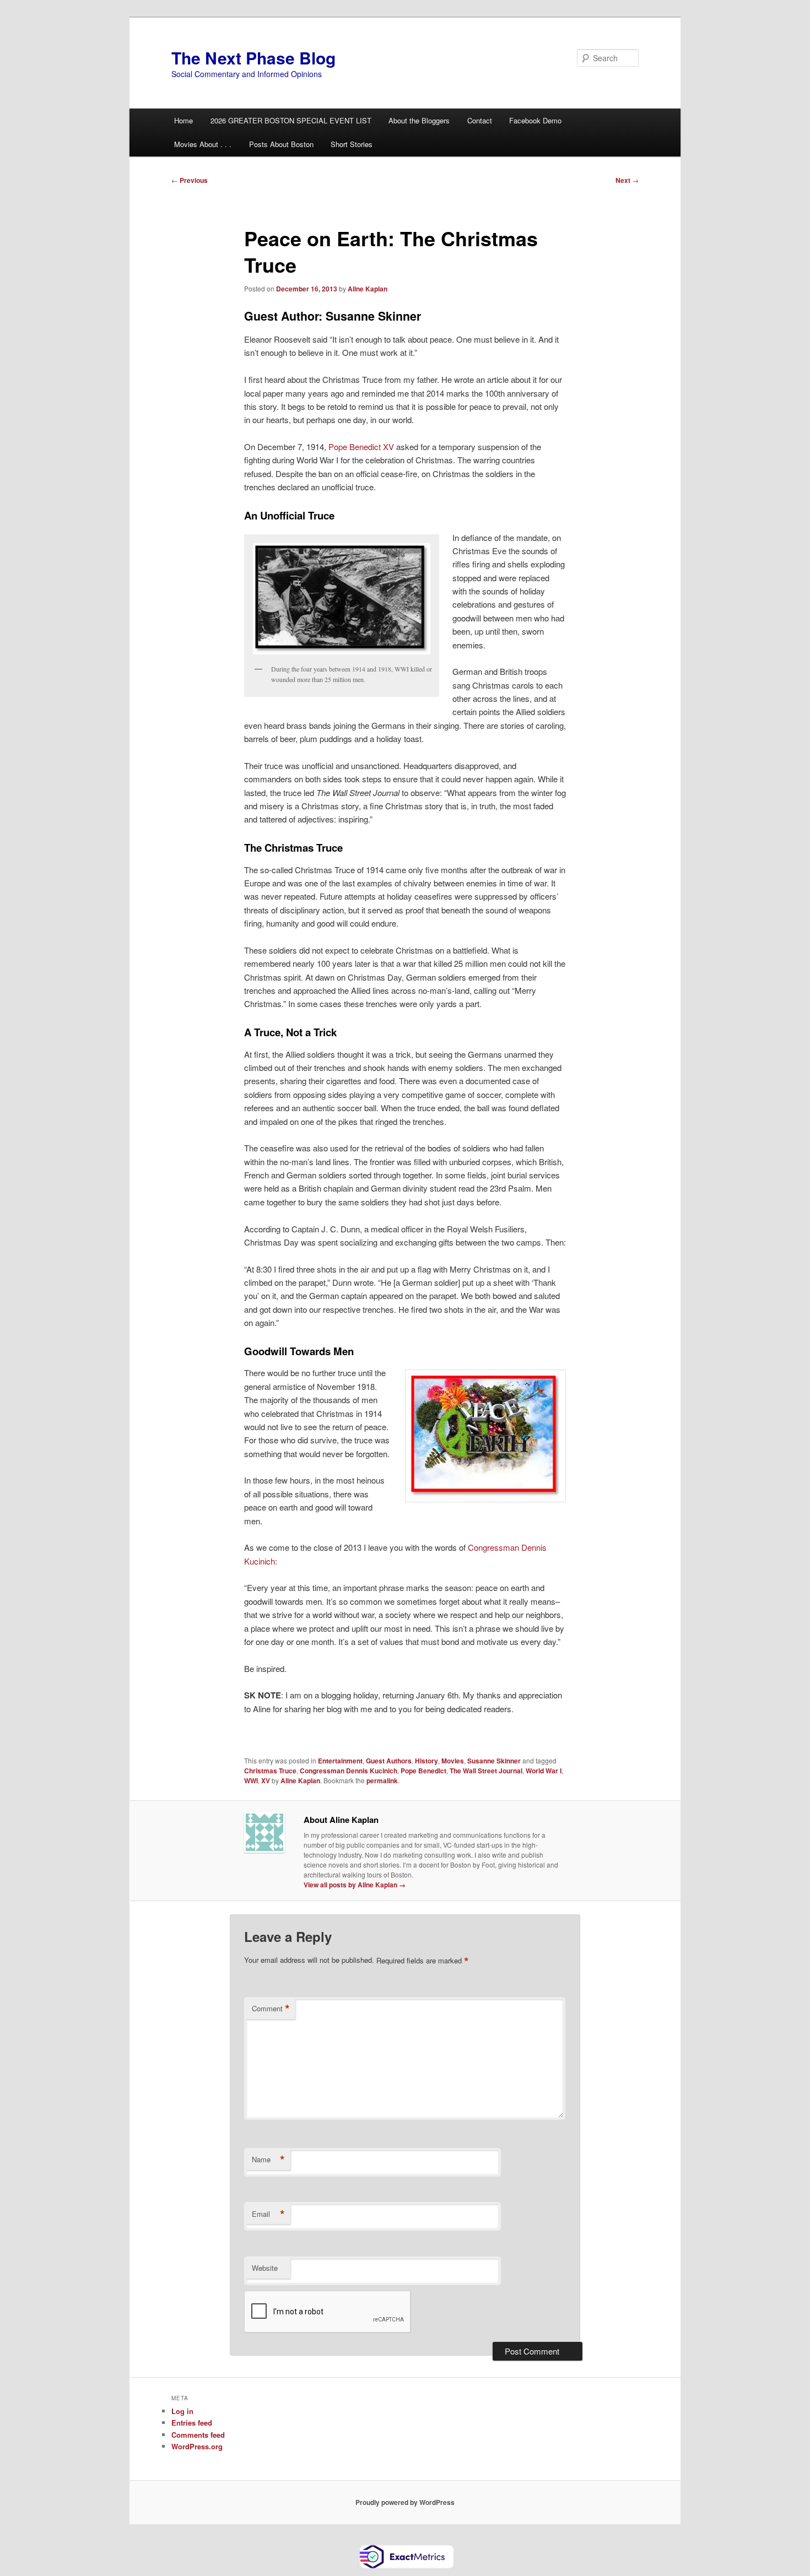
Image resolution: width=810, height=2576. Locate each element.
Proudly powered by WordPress (405, 2502)
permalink (382, 1781)
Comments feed (198, 2435)
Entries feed (192, 2423)
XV (266, 1781)
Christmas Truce (270, 1771)
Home (183, 120)
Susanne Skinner (494, 1761)
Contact (480, 120)
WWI (251, 1781)
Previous (190, 180)
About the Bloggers (419, 120)
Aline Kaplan (368, 289)
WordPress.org (197, 2446)
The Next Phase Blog (253, 58)
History (426, 1761)
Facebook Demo (535, 120)
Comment (271, 2009)
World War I (544, 1771)
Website (265, 2268)
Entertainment (340, 1761)
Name (268, 2160)
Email (268, 2214)
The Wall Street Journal (486, 1771)
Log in (182, 2411)
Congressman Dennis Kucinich (349, 1771)
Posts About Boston (281, 144)
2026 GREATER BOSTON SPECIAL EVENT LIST (291, 120)
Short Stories (352, 144)
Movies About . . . (203, 144)
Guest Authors (389, 1761)
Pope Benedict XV (362, 447)
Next (627, 180)
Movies (453, 1761)
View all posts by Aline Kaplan (355, 1885)
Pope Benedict (423, 1771)
